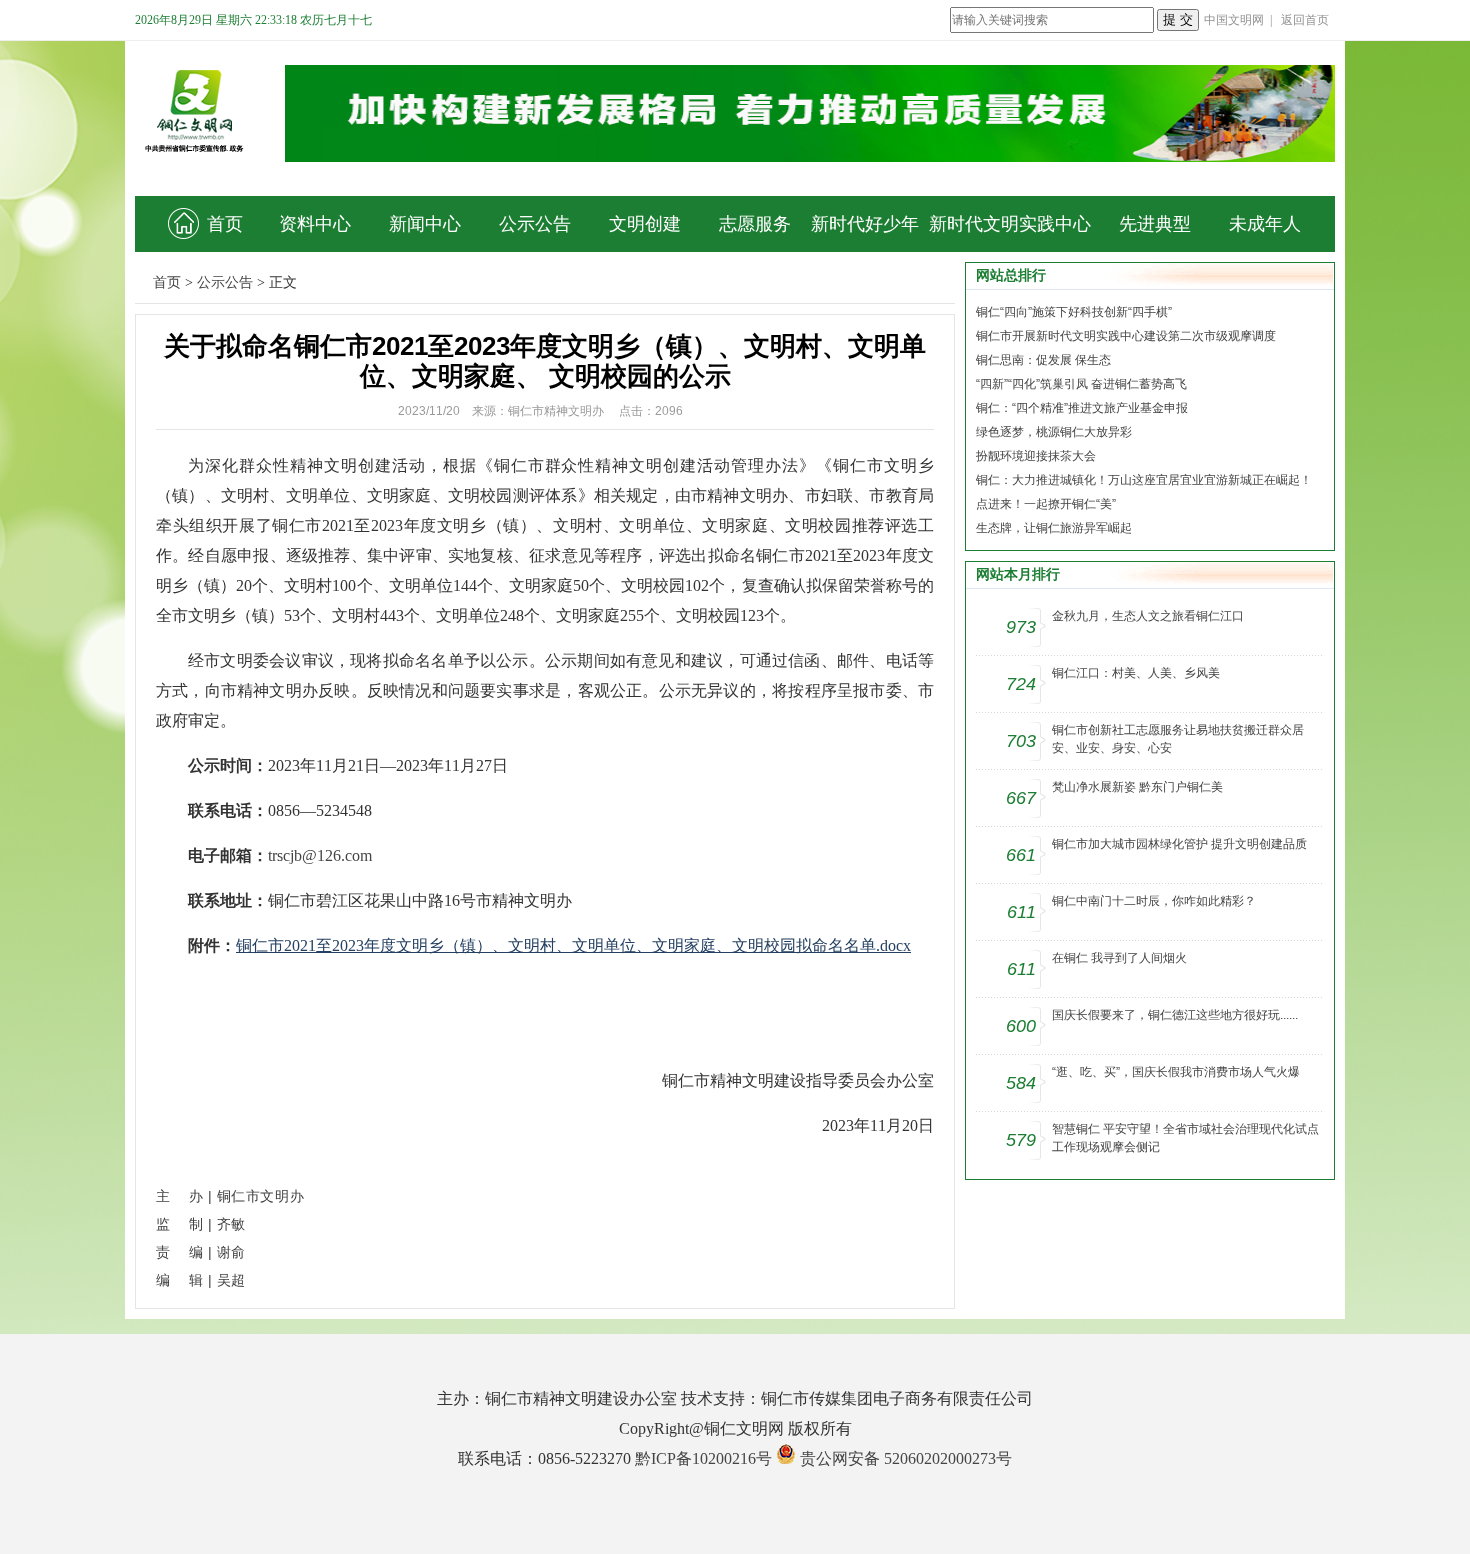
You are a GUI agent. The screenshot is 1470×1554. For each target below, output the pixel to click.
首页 (225, 224)
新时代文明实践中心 (1010, 224)
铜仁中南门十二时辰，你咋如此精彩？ (1154, 901)
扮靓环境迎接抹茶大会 (1036, 456)
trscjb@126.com (320, 855)
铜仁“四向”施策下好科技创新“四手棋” (1074, 312)
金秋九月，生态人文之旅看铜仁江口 (1148, 616)
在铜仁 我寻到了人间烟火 (1119, 958)
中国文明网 (1234, 20)
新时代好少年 (865, 224)
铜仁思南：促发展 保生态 (1043, 360)
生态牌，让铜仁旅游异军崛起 (1054, 528)
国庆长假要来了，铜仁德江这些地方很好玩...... (1175, 1015)
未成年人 (1265, 224)
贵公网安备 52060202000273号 (906, 1458)
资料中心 (315, 224)
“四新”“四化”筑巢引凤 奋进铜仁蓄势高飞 (1081, 384)
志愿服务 (755, 224)
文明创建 (645, 224)
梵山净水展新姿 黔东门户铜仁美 (1137, 787)
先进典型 (1155, 224)
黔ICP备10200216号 (703, 1458)
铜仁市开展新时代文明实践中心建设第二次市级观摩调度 (1126, 336)
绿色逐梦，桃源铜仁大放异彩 (1054, 432)
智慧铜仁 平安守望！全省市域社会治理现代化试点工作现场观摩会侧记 (1185, 1138)
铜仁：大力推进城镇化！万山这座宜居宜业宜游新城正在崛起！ (1144, 480)
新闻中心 (425, 224)
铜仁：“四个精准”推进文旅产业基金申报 (1082, 408)
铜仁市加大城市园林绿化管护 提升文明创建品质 (1179, 844)
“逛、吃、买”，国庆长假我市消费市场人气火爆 (1176, 1072)
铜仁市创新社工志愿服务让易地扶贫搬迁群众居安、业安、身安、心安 (1178, 739)
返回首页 (1305, 20)
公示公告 (535, 224)
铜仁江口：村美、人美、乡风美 (1136, 673)
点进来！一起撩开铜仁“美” (1046, 504)
